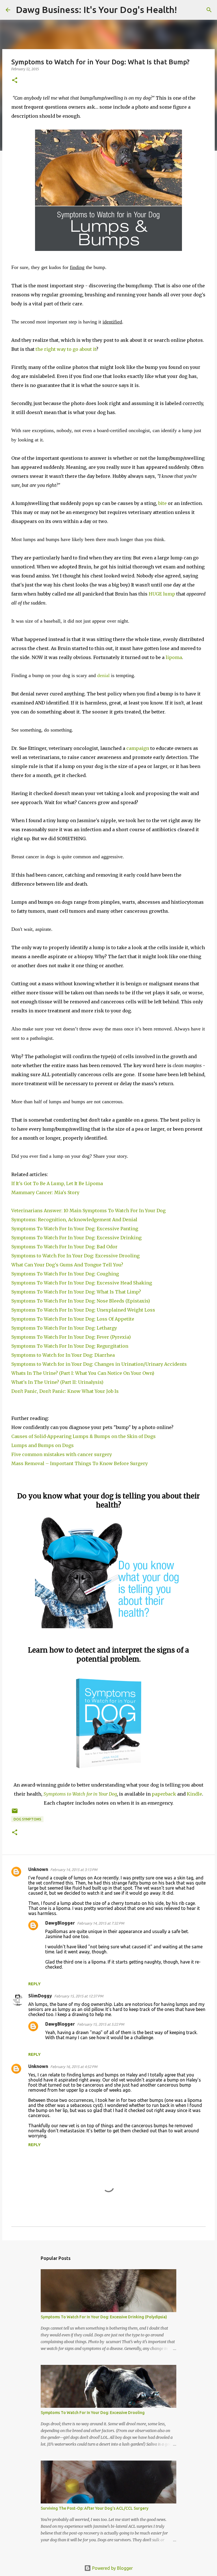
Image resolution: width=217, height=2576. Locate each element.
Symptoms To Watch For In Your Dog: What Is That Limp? (77, 1292)
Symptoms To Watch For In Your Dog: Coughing (66, 1274)
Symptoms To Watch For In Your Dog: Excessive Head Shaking (83, 1283)
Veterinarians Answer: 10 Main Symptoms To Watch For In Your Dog (89, 1211)
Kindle (194, 1794)
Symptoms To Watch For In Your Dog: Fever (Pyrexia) (71, 1337)
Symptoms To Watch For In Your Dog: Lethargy (65, 1328)
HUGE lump (162, 594)
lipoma (174, 657)
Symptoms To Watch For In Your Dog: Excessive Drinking (76, 1238)
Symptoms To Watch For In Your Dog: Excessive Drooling (93, 2413)
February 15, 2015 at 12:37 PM (79, 1996)
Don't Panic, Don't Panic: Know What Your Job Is (66, 1391)
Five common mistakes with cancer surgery (62, 1454)
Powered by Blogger (112, 2568)
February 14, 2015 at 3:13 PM (74, 1870)
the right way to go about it (66, 349)
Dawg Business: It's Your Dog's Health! (96, 10)
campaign (138, 748)
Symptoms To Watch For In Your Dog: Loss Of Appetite (74, 1319)
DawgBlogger (60, 1923)
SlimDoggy (40, 1996)
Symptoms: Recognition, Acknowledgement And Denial (74, 1220)
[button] (15, 81)
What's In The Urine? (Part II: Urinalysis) (57, 1382)
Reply (34, 1984)
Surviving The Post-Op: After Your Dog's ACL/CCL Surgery (95, 2508)
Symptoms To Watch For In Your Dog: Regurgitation (70, 1346)
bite (162, 503)
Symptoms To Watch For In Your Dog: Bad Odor (65, 1247)
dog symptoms (27, 1819)
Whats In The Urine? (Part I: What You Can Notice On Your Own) (83, 1373)
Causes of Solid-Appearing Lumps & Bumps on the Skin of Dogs (83, 1436)
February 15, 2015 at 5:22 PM (101, 2024)
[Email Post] (15, 1813)
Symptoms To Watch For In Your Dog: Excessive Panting (75, 1229)
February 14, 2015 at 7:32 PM (101, 1923)
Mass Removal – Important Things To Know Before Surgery (80, 1463)
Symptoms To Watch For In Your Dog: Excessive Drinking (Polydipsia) (104, 2317)
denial (103, 675)
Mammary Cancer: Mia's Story (45, 1192)
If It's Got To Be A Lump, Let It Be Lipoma (57, 1183)
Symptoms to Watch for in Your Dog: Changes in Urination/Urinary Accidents (100, 1364)
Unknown (38, 1869)
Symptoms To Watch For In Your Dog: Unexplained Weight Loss (83, 1310)
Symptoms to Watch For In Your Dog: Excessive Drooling (77, 1256)
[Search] (185, 10)
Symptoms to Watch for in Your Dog (80, 1794)
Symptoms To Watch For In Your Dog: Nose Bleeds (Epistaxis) (81, 1301)
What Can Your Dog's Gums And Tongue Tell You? (68, 1265)
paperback (164, 1794)
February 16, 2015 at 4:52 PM (74, 2067)
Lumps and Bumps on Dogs (43, 1445)
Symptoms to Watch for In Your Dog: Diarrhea (64, 1355)
